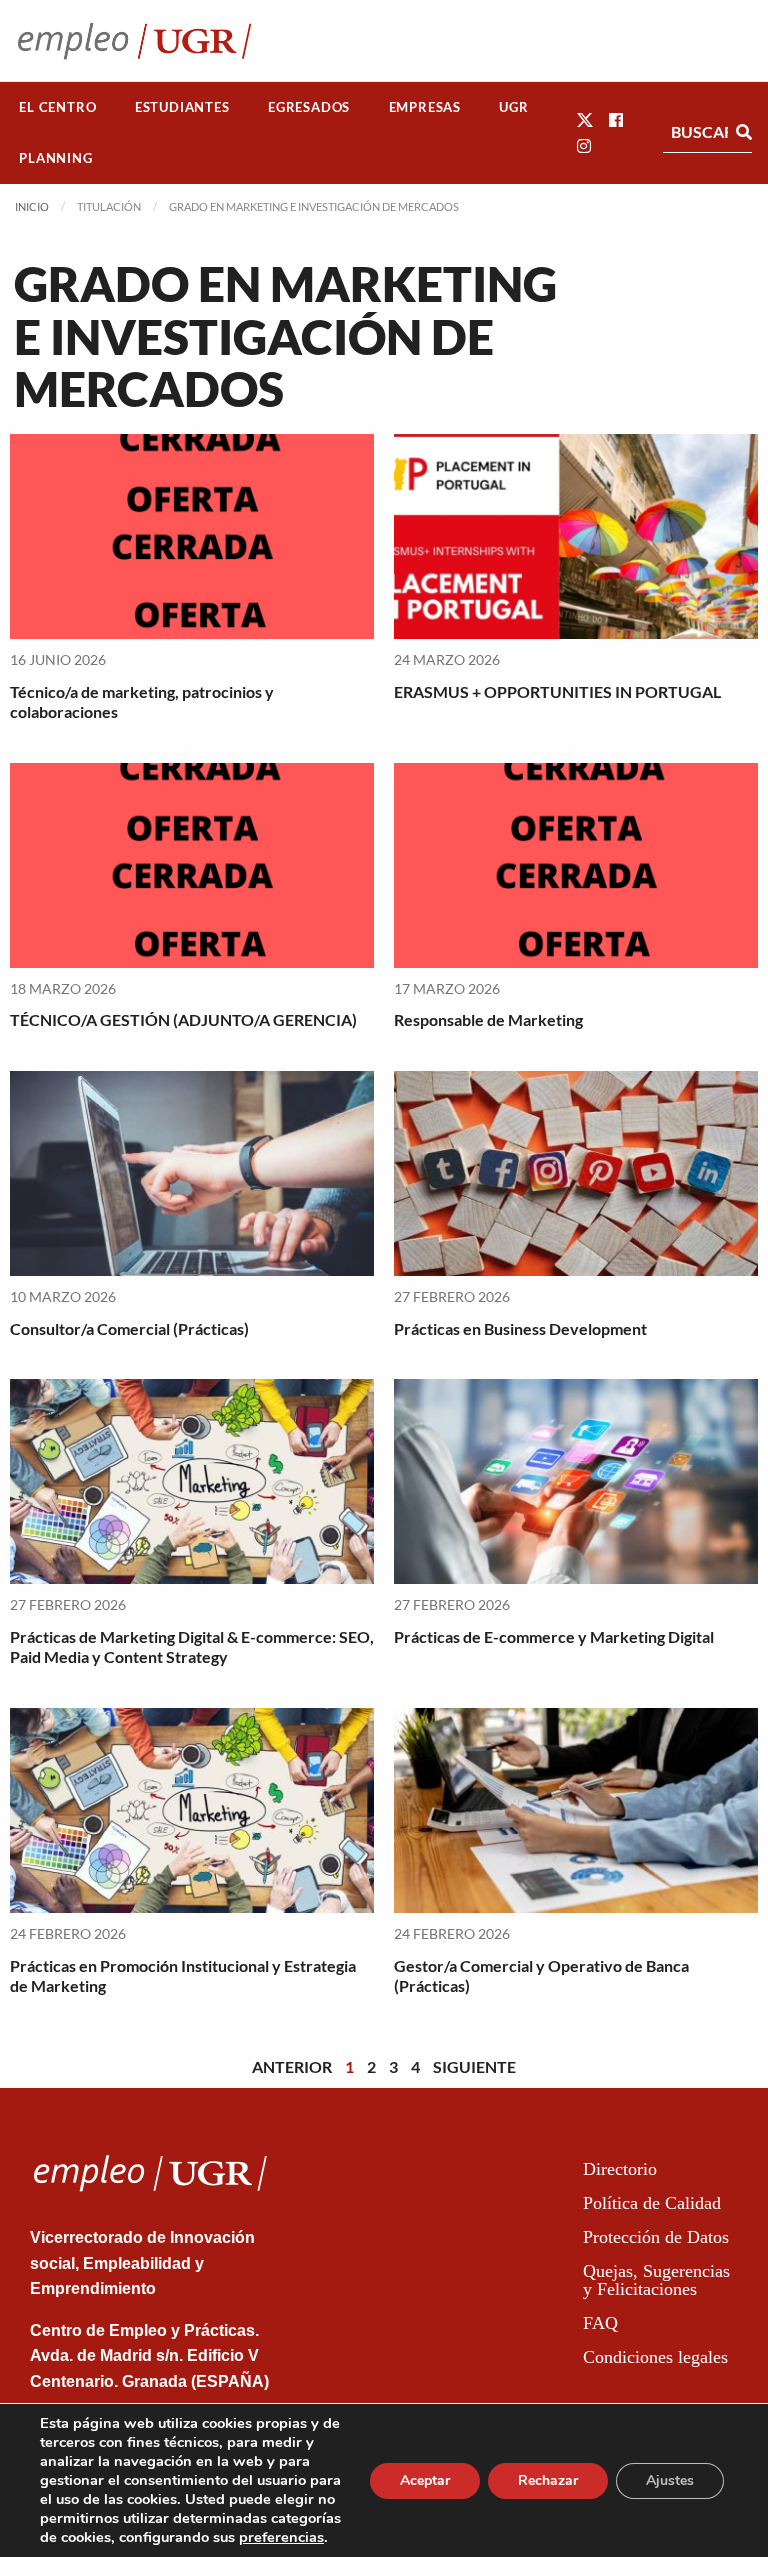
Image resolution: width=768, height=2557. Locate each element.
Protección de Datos (656, 2237)
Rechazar (548, 2480)
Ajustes (670, 2480)
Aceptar (425, 2480)
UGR (513, 107)
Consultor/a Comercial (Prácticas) (129, 1328)
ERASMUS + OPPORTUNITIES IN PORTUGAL (557, 691)
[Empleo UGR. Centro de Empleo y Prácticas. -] (134, 40)
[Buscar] (744, 132)
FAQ (600, 2323)
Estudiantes (182, 107)
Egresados (309, 107)
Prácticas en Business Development (520, 1328)
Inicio (32, 206)
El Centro (57, 107)
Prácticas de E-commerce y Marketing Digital (554, 1636)
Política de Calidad (652, 2203)
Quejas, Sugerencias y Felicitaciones (656, 2280)
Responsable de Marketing (488, 1019)
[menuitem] (58, 107)
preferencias (281, 2537)
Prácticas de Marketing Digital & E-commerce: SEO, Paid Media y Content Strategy (192, 1647)
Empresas (425, 107)
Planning (55, 158)
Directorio (620, 2169)
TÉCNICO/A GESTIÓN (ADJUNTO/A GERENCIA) (183, 1019)
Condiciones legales (655, 2357)
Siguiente (474, 2066)
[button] (585, 119)
